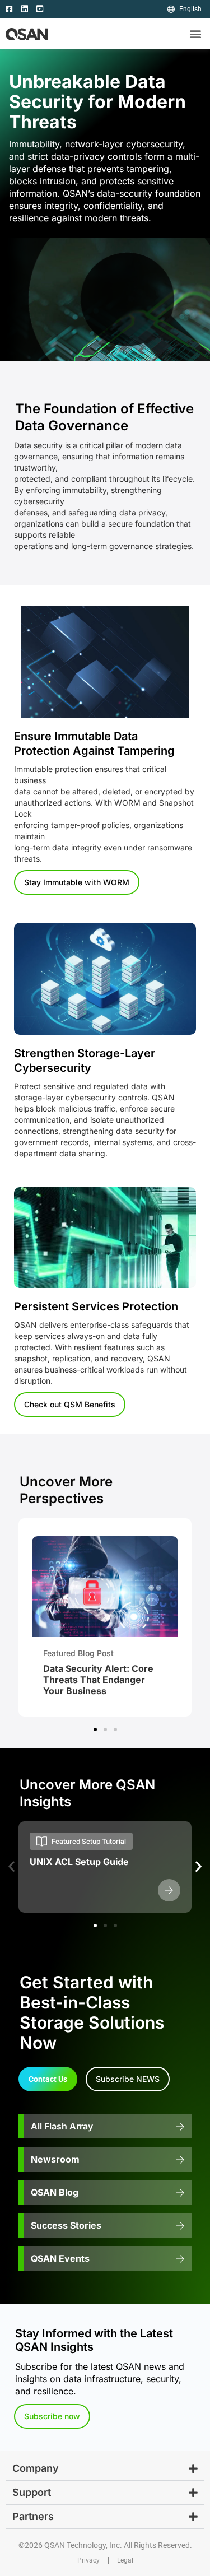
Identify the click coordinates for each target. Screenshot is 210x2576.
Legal (125, 2560)
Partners (33, 2516)
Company (36, 2468)
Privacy (88, 2560)
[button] (195, 34)
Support (32, 2492)
